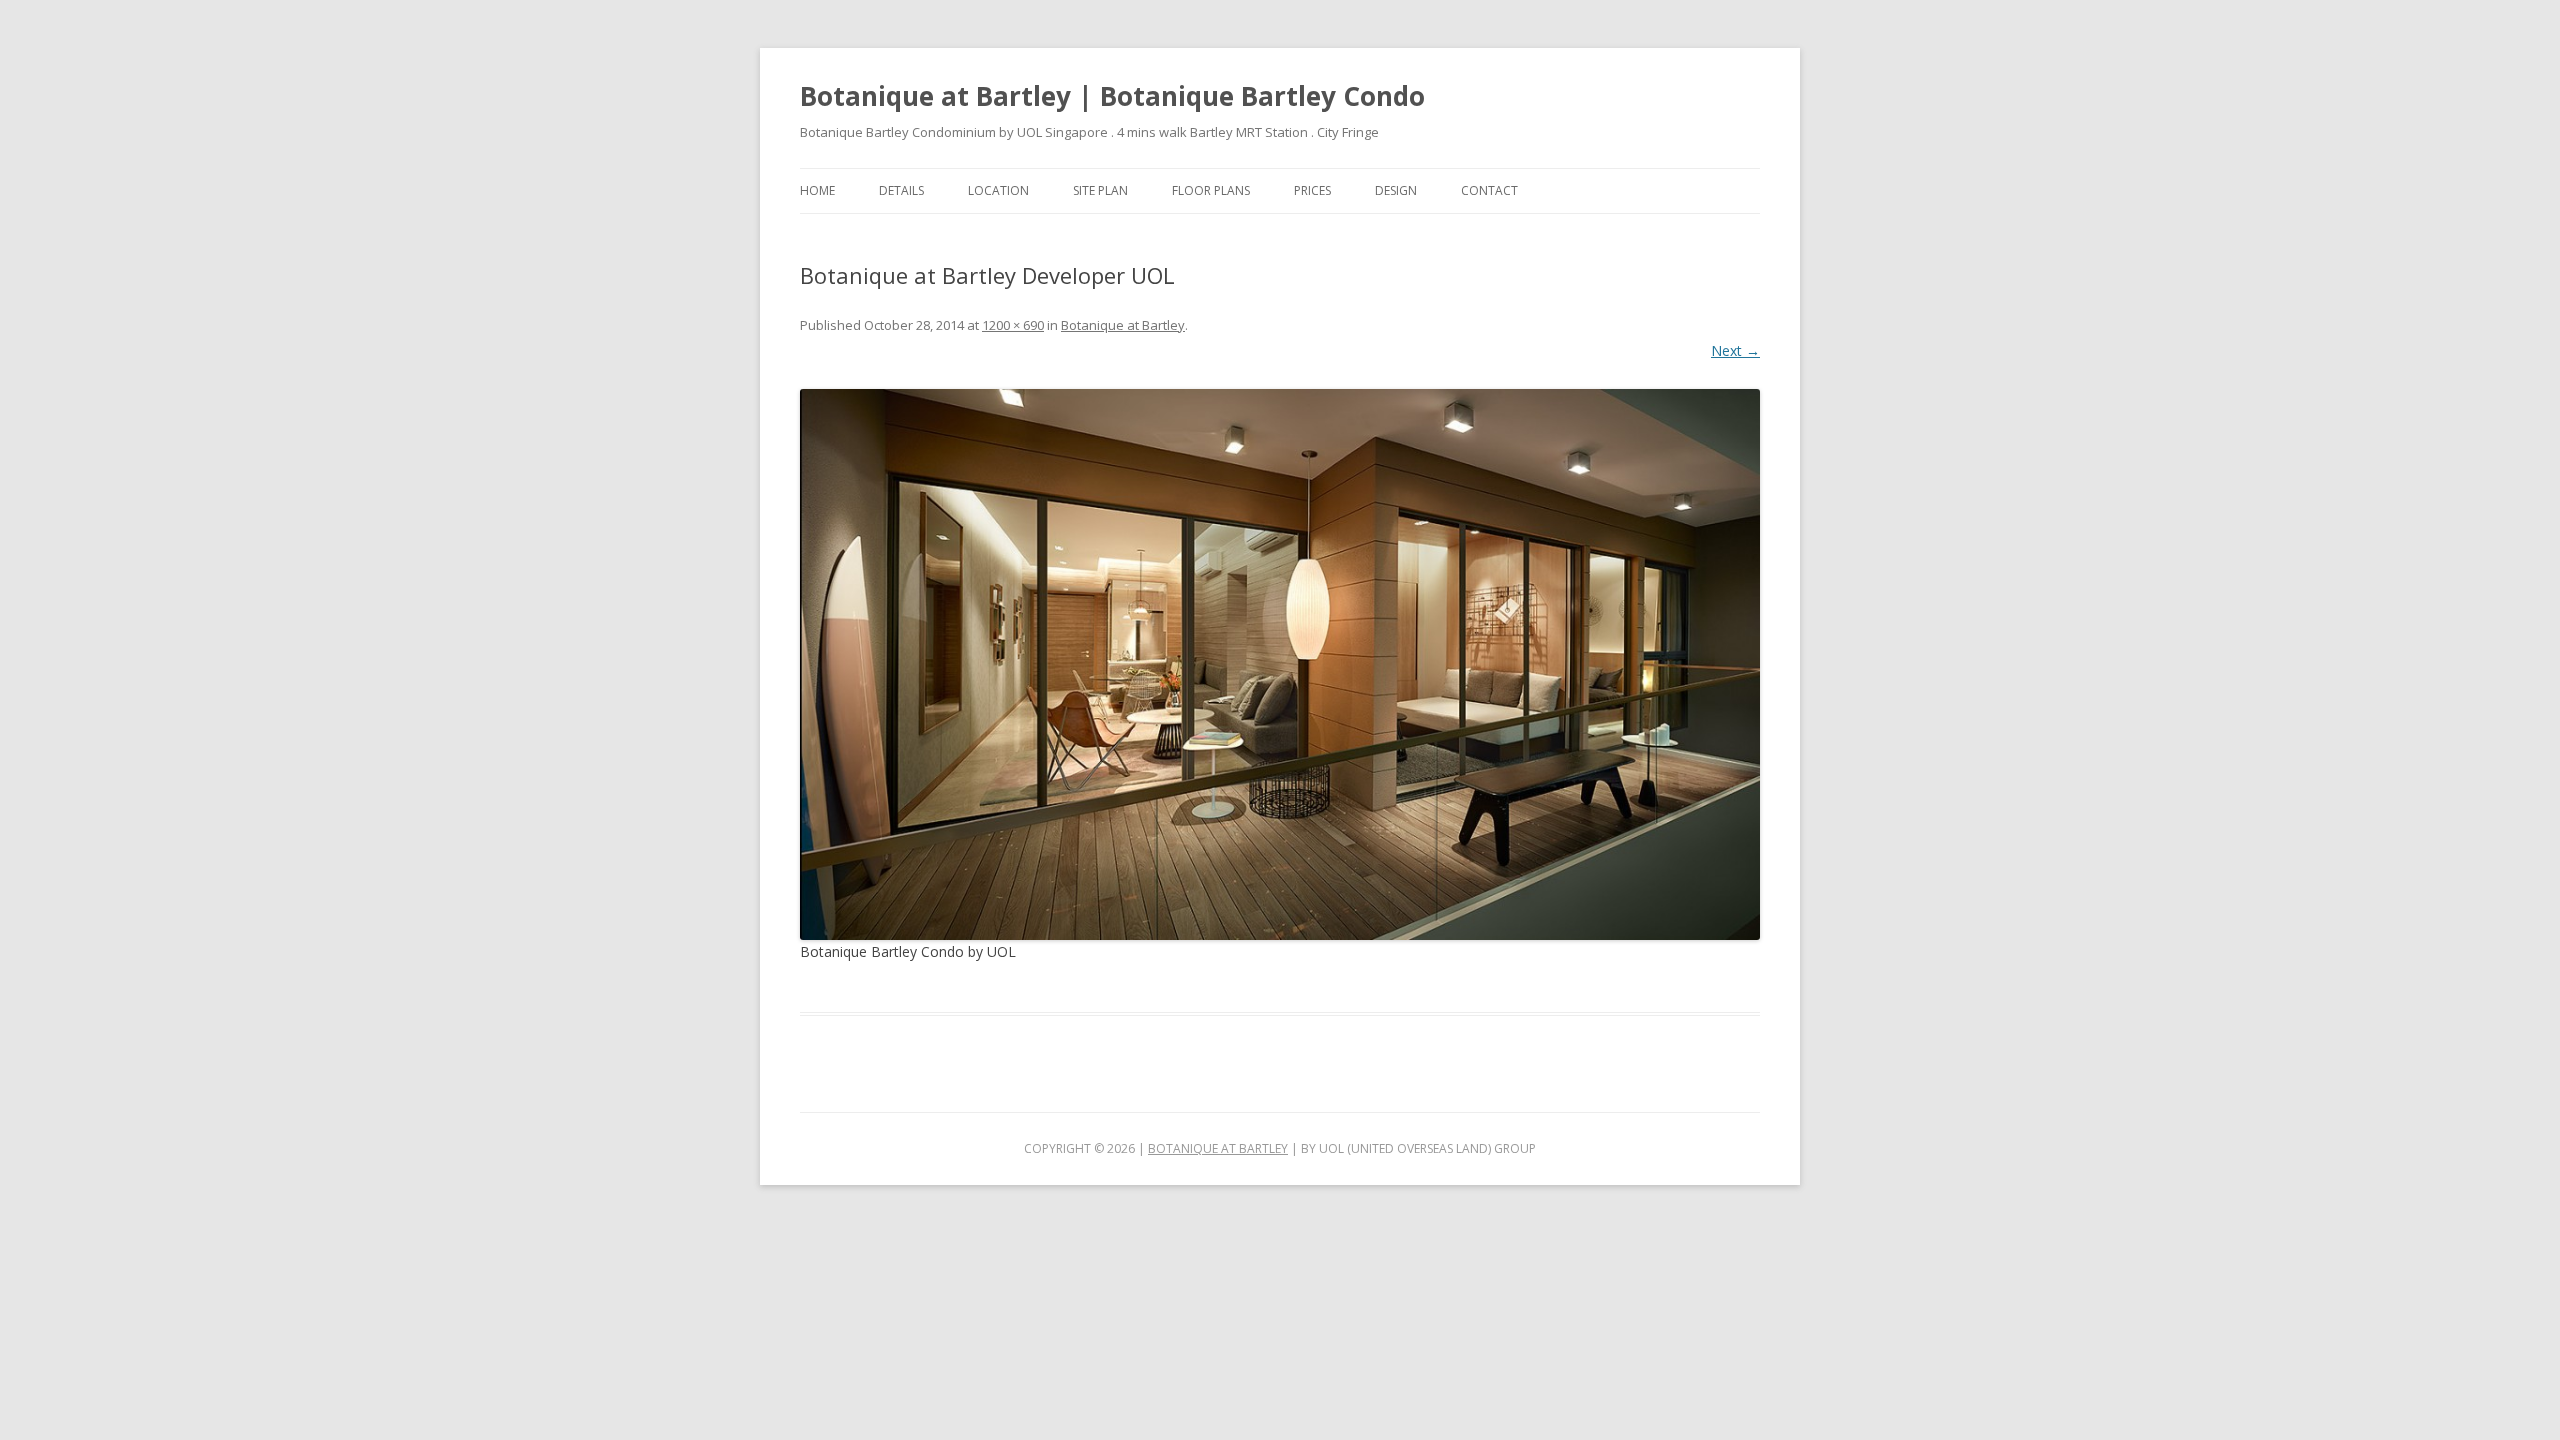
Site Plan (1100, 190)
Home (817, 190)
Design (1396, 190)
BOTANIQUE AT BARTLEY (1218, 1148)
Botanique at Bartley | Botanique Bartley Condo (1112, 96)
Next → (1735, 350)
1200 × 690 (1013, 325)
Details (901, 190)
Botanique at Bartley (1123, 325)
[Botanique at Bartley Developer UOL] (1280, 664)
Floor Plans (1211, 190)
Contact (1489, 190)
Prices (1312, 190)
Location (998, 190)
